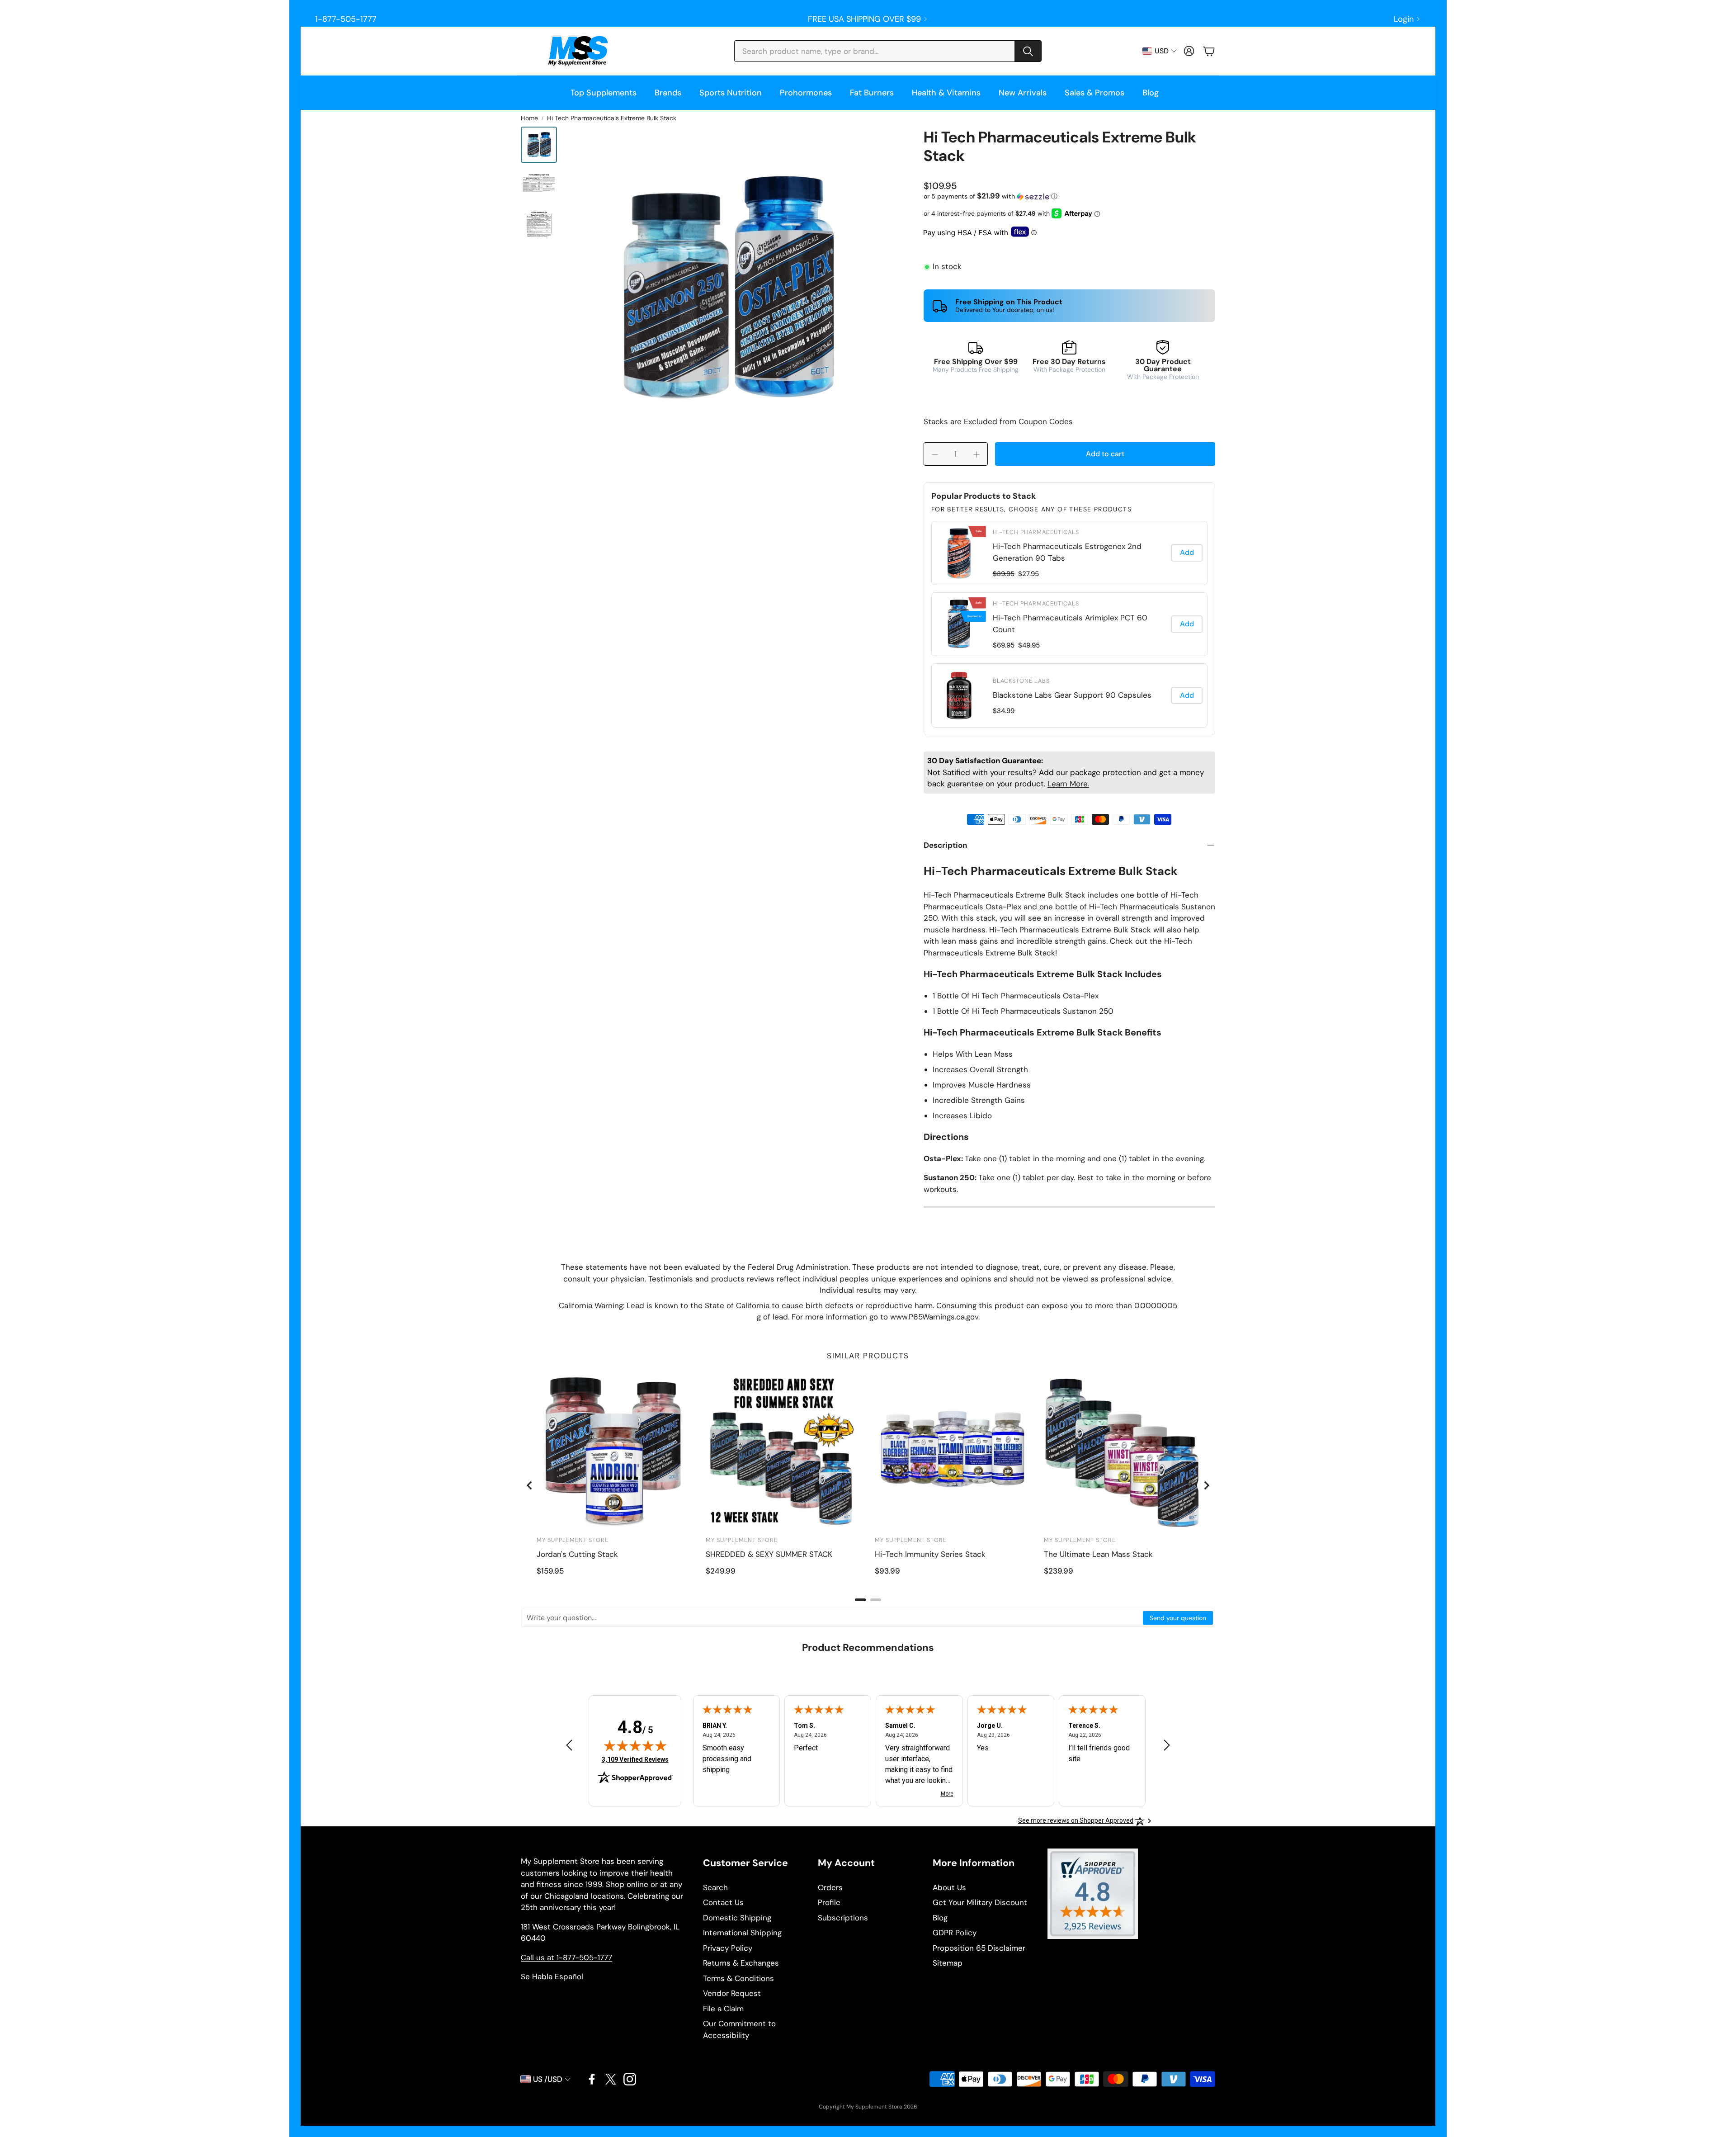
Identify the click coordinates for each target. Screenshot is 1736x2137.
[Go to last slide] (530, 1485)
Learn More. (1068, 784)
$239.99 (1059, 1571)
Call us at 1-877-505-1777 (566, 1957)
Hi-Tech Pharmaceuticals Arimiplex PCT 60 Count (1070, 624)
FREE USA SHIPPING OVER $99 (864, 19)
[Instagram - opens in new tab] (630, 2079)
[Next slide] (1206, 1485)
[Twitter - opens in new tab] (611, 2079)
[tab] (860, 1600)
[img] (635, 1745)
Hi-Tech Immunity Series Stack (930, 1554)
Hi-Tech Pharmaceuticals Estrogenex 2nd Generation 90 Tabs (1067, 552)
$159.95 (550, 1571)
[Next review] (1167, 1745)
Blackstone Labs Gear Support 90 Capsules (1072, 695)
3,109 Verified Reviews (635, 1759)
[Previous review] (569, 1745)
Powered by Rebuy (1069, 729)
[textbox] (832, 1618)
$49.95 (1029, 645)
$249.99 (721, 1571)
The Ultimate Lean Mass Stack (1098, 1554)
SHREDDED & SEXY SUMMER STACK (769, 1554)
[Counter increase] (976, 454)
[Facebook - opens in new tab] (592, 2079)
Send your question (1178, 1618)
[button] (888, 51)
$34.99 (1004, 711)
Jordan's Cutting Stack (577, 1554)
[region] (1069, 624)
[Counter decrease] (935, 454)
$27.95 (1028, 574)
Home (529, 118)
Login (1404, 19)
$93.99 (887, 1571)
